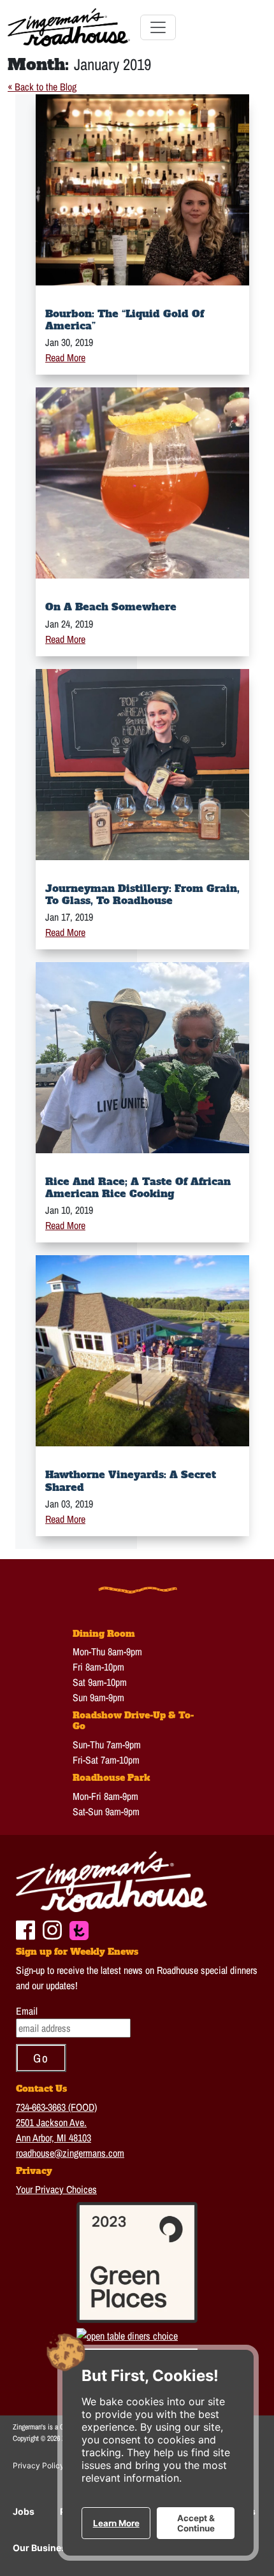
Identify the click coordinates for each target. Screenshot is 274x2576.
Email (27, 2011)
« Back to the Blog (42, 87)
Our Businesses (47, 2548)
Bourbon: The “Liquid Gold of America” (125, 320)
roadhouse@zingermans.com (70, 2153)
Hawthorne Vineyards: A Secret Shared (131, 1480)
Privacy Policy (39, 2465)
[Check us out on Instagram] (52, 1929)
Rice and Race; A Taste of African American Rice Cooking (138, 1187)
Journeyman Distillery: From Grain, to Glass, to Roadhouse (142, 894)
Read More (65, 357)
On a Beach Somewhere (111, 607)
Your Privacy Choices (56, 2189)
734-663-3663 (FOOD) (56, 2107)
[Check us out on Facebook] (25, 1929)
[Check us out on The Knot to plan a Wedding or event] (79, 1929)
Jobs (24, 2511)
